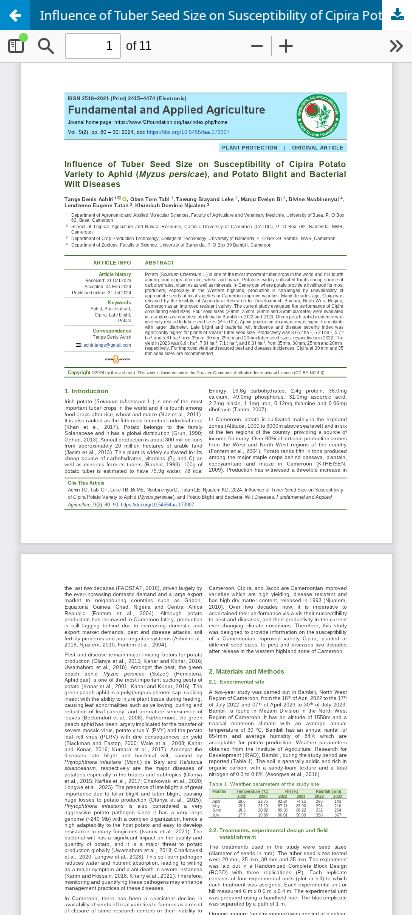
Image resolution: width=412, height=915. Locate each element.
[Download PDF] (397, 15)
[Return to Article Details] (15, 15)
